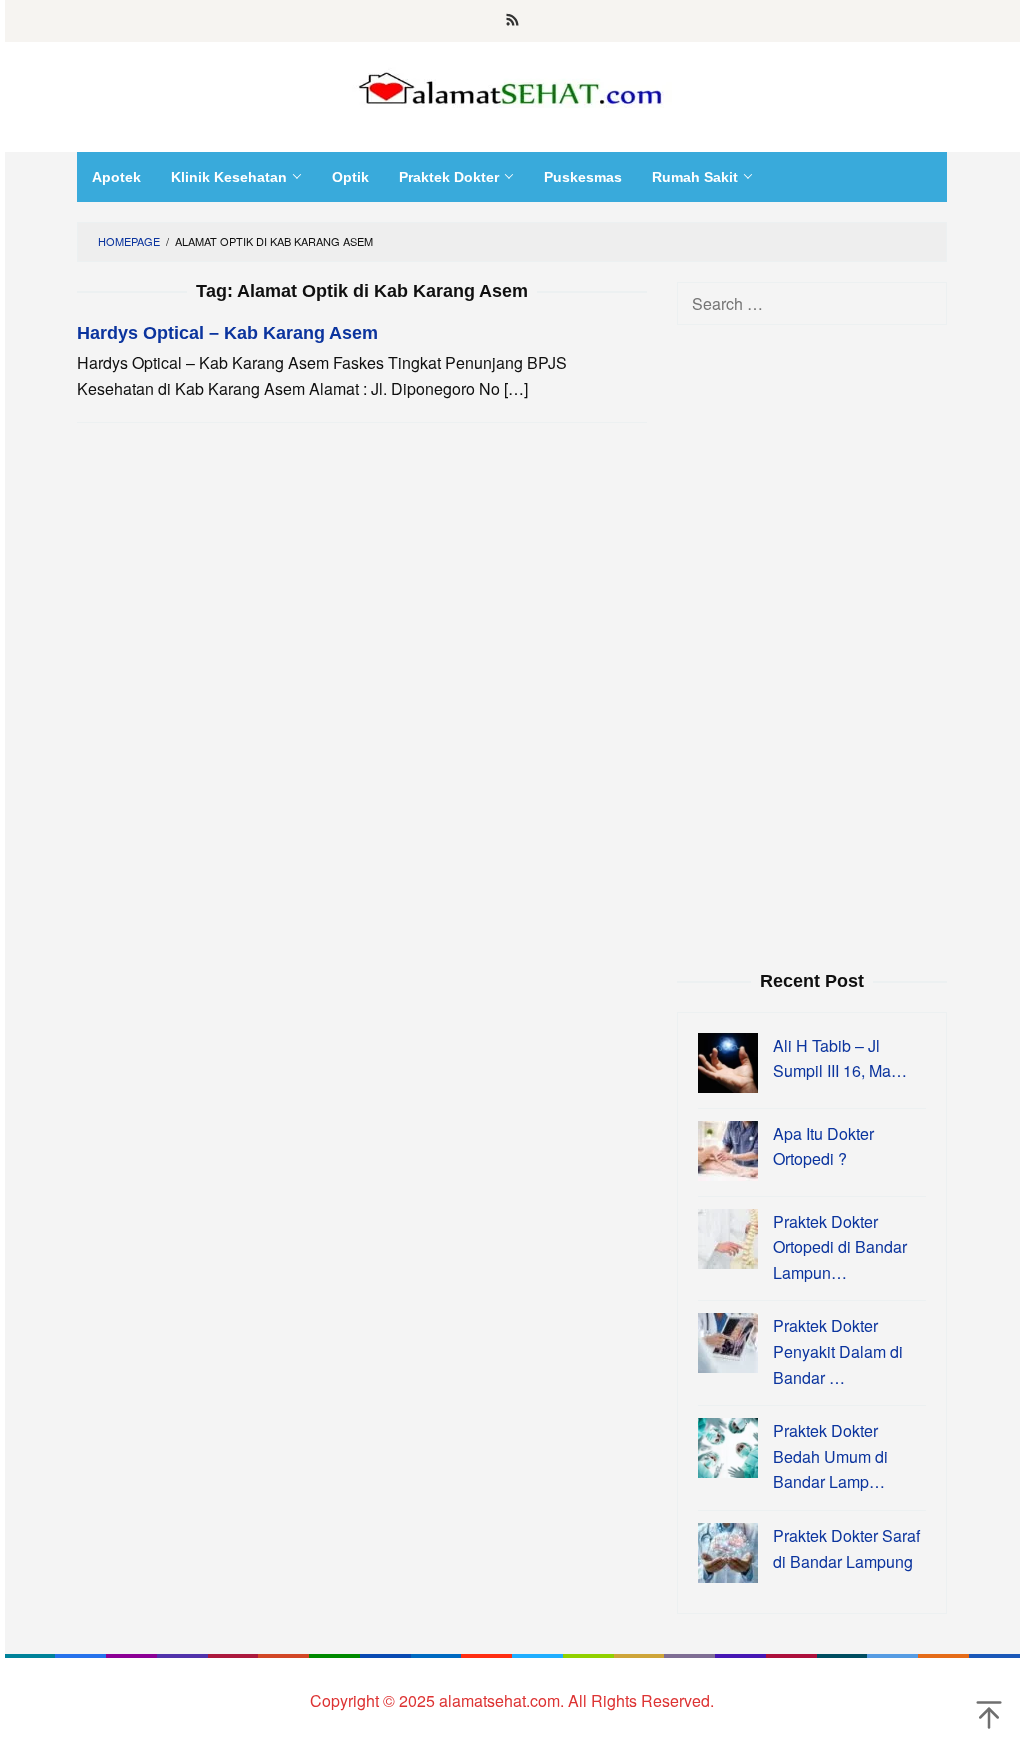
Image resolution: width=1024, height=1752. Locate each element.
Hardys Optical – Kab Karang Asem (227, 333)
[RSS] (512, 21)
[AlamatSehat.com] (512, 84)
